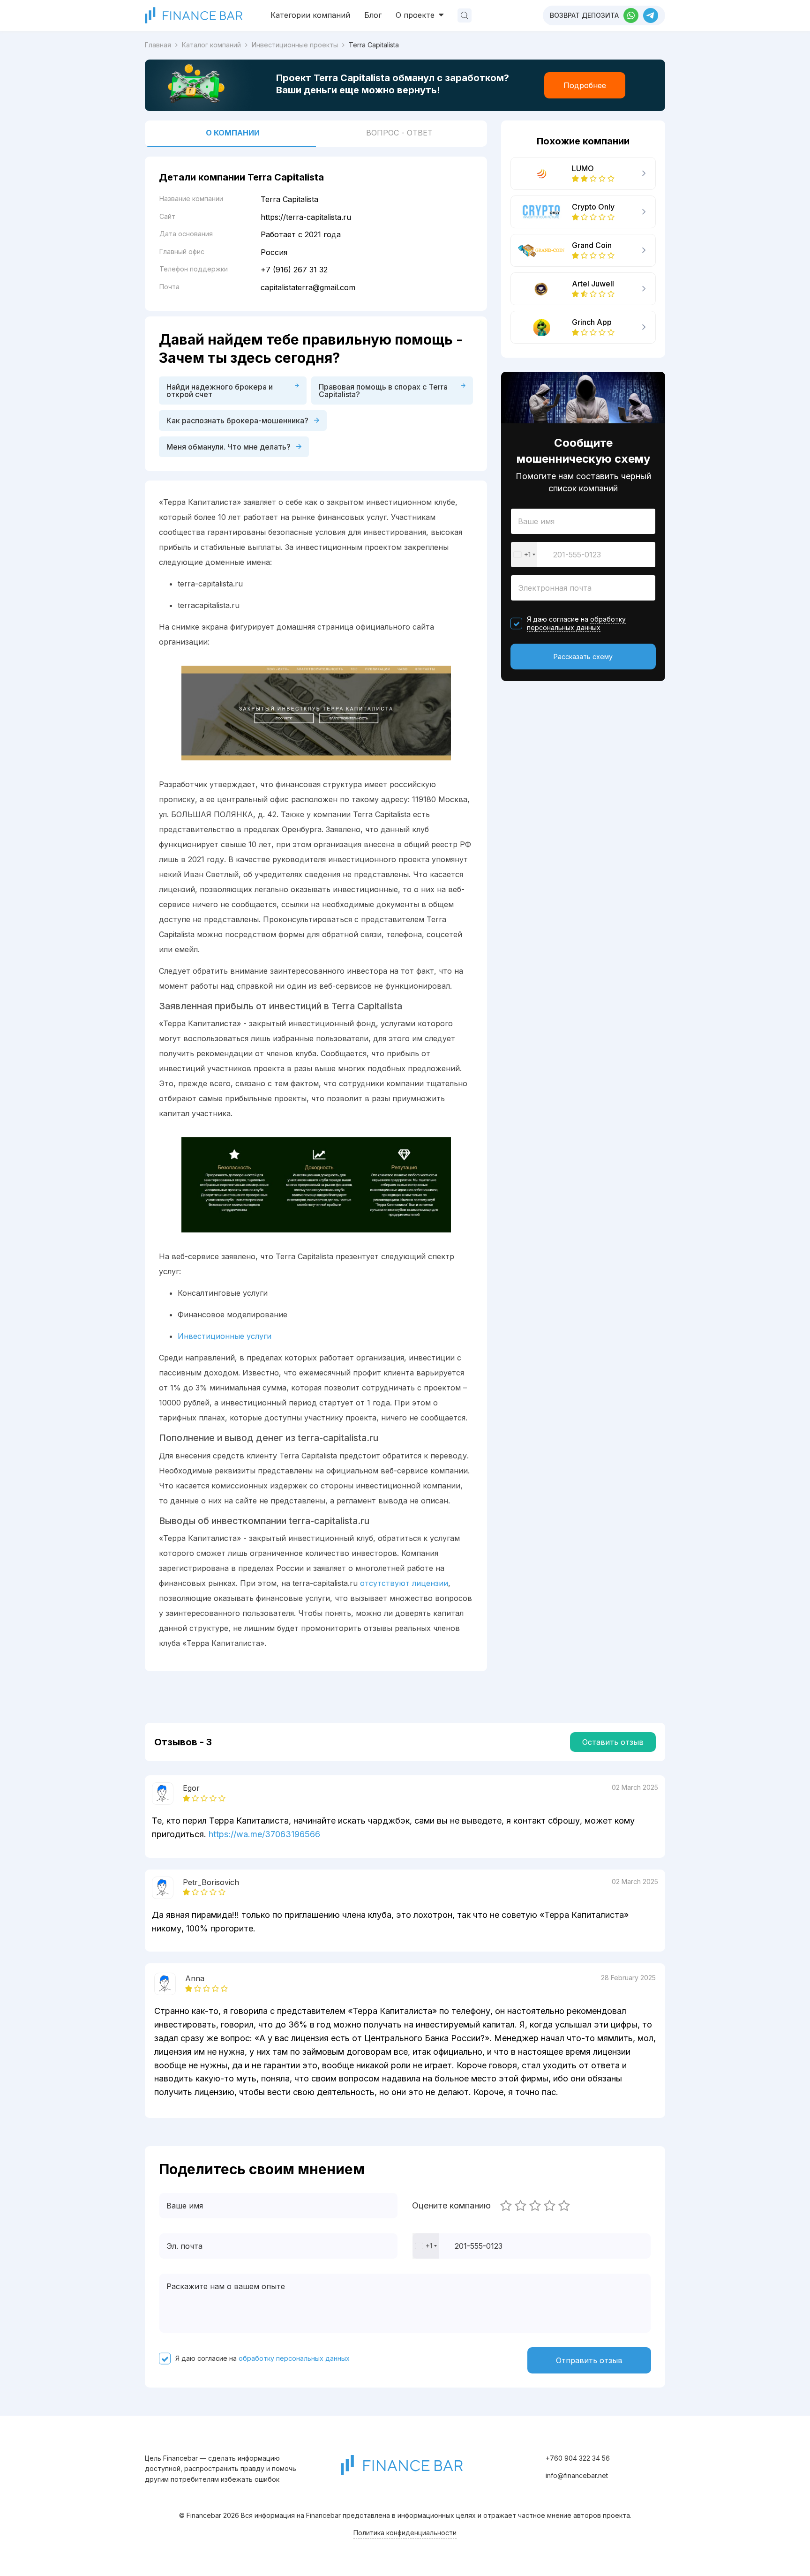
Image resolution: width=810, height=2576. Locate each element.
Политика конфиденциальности (405, 2533)
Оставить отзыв (613, 1742)
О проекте (416, 15)
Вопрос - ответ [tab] (399, 133)
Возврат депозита (584, 15)
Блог (373, 15)
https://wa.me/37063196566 (264, 1834)
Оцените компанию (451, 2206)
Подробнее (585, 85)
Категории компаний (310, 15)
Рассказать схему (583, 657)
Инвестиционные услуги (225, 1336)
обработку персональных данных (576, 623)
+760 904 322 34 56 (578, 2458)
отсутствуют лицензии (404, 1583)
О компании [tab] (233, 133)
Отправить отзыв (589, 2360)
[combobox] (524, 555)
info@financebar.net (577, 2475)
